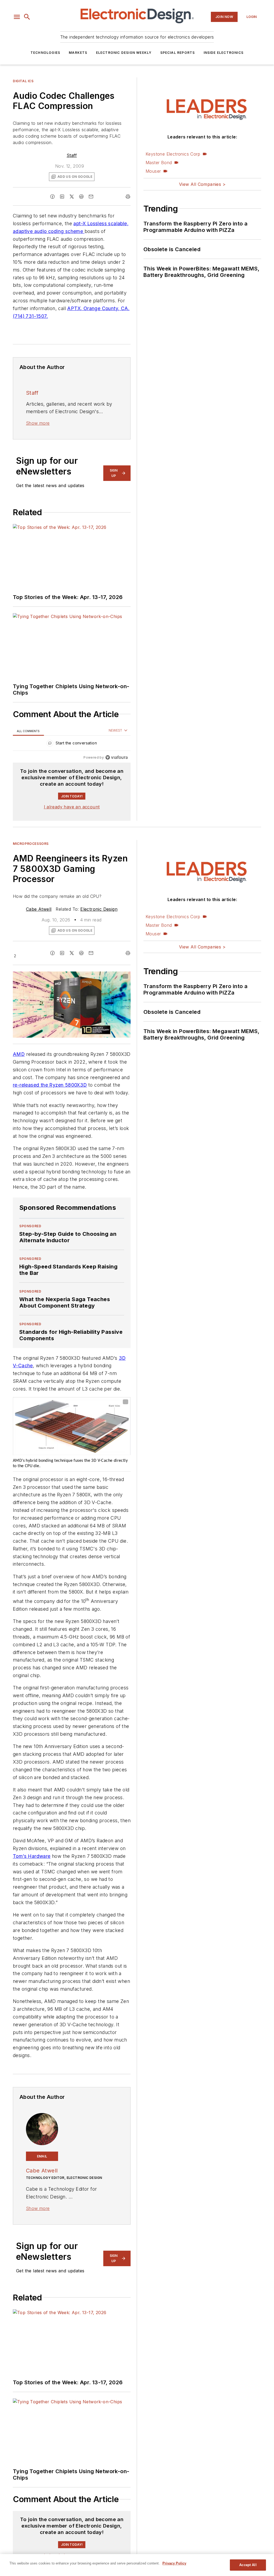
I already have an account (72, 807)
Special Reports (178, 53)
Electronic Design (99, 909)
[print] (128, 197)
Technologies (45, 53)
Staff (72, 155)
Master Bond (159, 163)
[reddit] (81, 197)
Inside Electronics (224, 53)
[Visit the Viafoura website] (117, 757)
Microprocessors (31, 844)
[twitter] (72, 197)
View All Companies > (202, 184)
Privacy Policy (174, 2563)
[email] (91, 197)
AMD (19, 1054)
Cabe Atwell (39, 909)
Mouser (153, 171)
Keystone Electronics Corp (173, 154)
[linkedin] (62, 197)
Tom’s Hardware (32, 1856)
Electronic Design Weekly (124, 53)
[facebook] (52, 197)
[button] (17, 17)
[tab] (28, 731)
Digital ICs (23, 81)
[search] (27, 17)
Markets (78, 53)
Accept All (248, 2565)
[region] (72, 744)
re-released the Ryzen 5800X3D (50, 1085)
